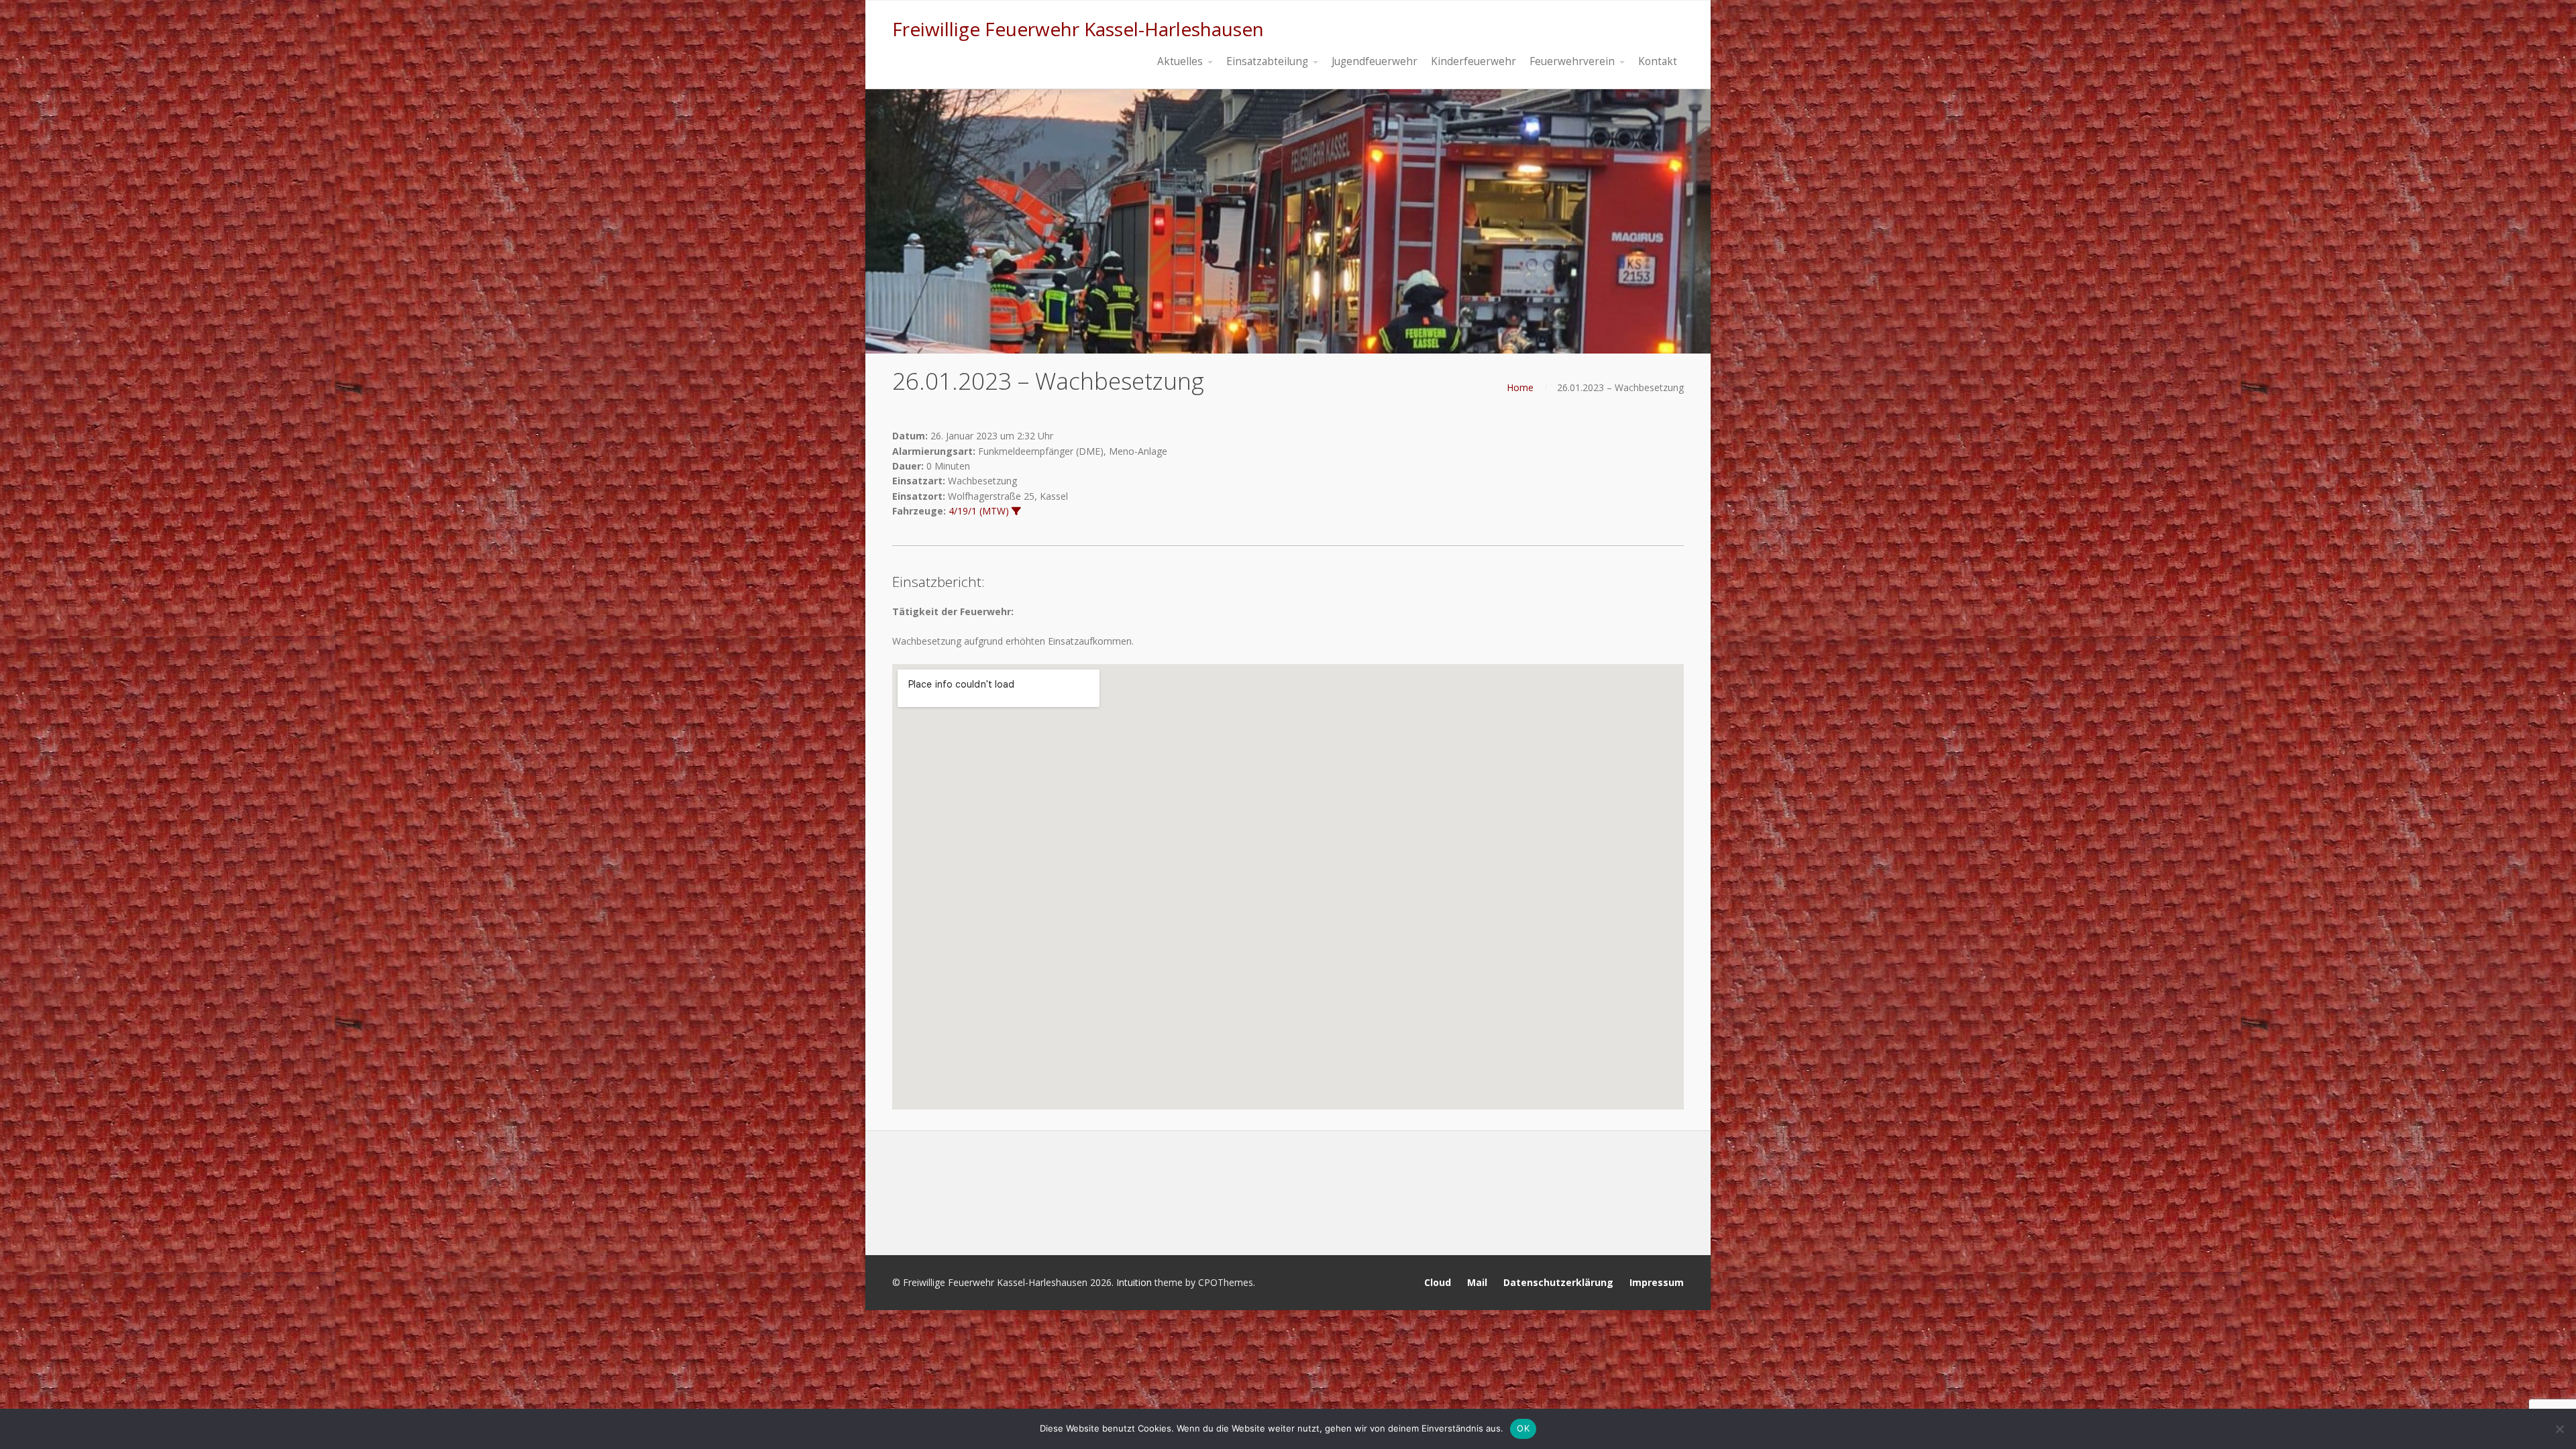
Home (1520, 387)
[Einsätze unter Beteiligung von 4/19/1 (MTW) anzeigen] (1016, 511)
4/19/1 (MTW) (979, 511)
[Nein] (2559, 1429)
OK (1523, 1428)
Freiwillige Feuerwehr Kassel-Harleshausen (1078, 29)
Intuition (1134, 1282)
